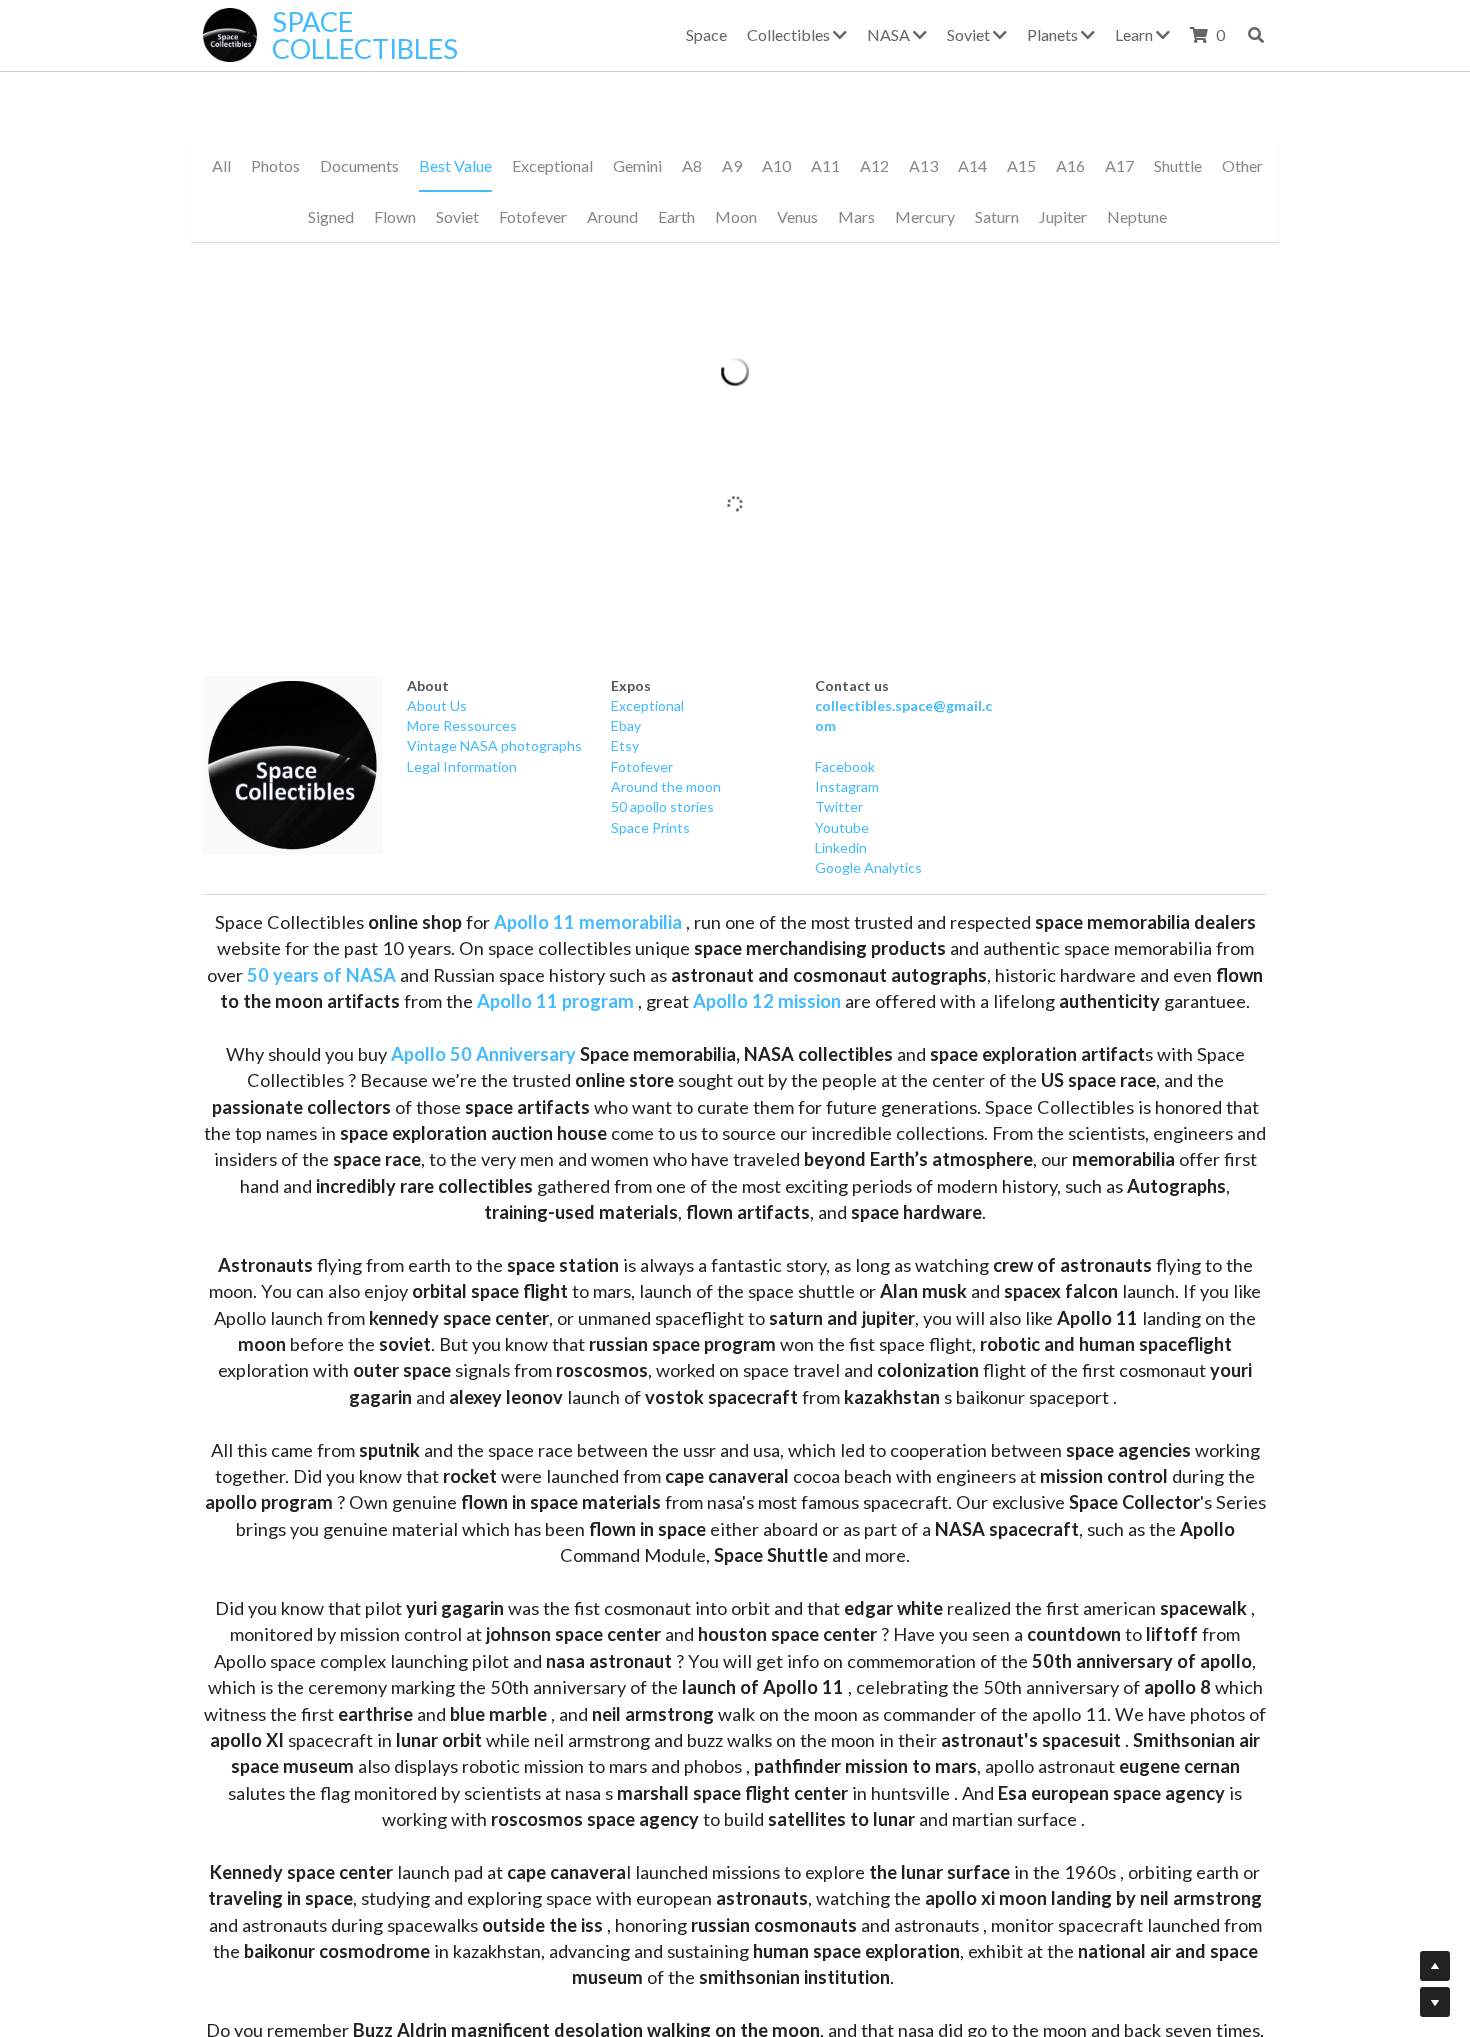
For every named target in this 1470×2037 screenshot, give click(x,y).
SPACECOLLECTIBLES (365, 35)
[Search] (1256, 35)
